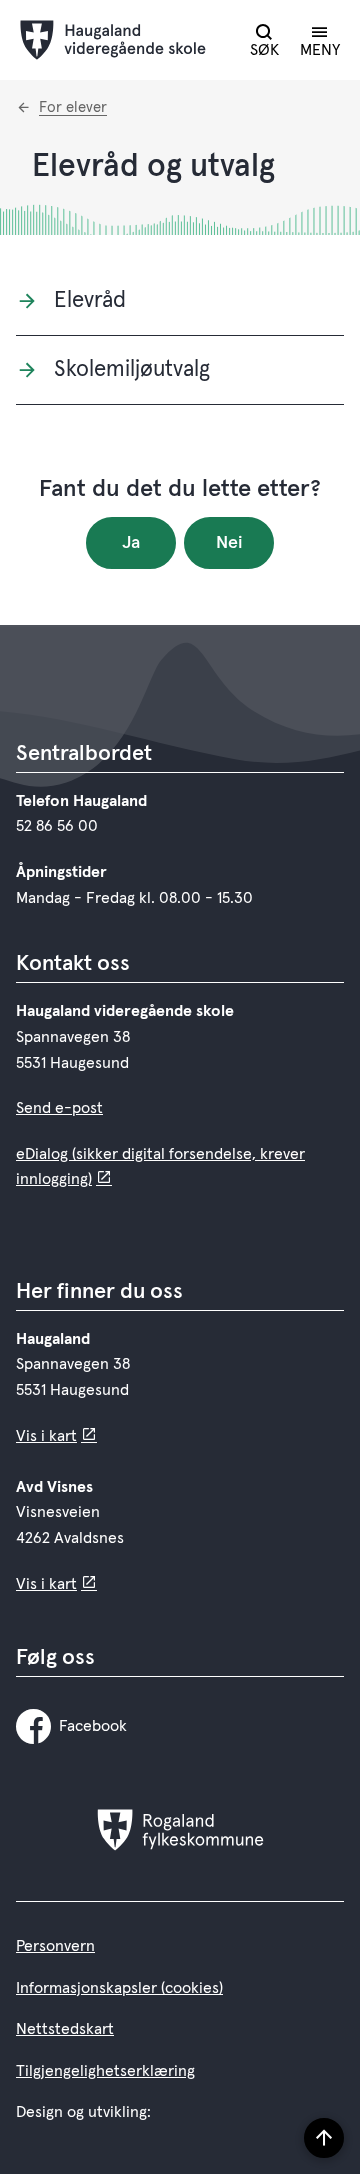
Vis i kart (46, 1436)
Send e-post (59, 1108)
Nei (229, 543)
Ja (131, 543)
